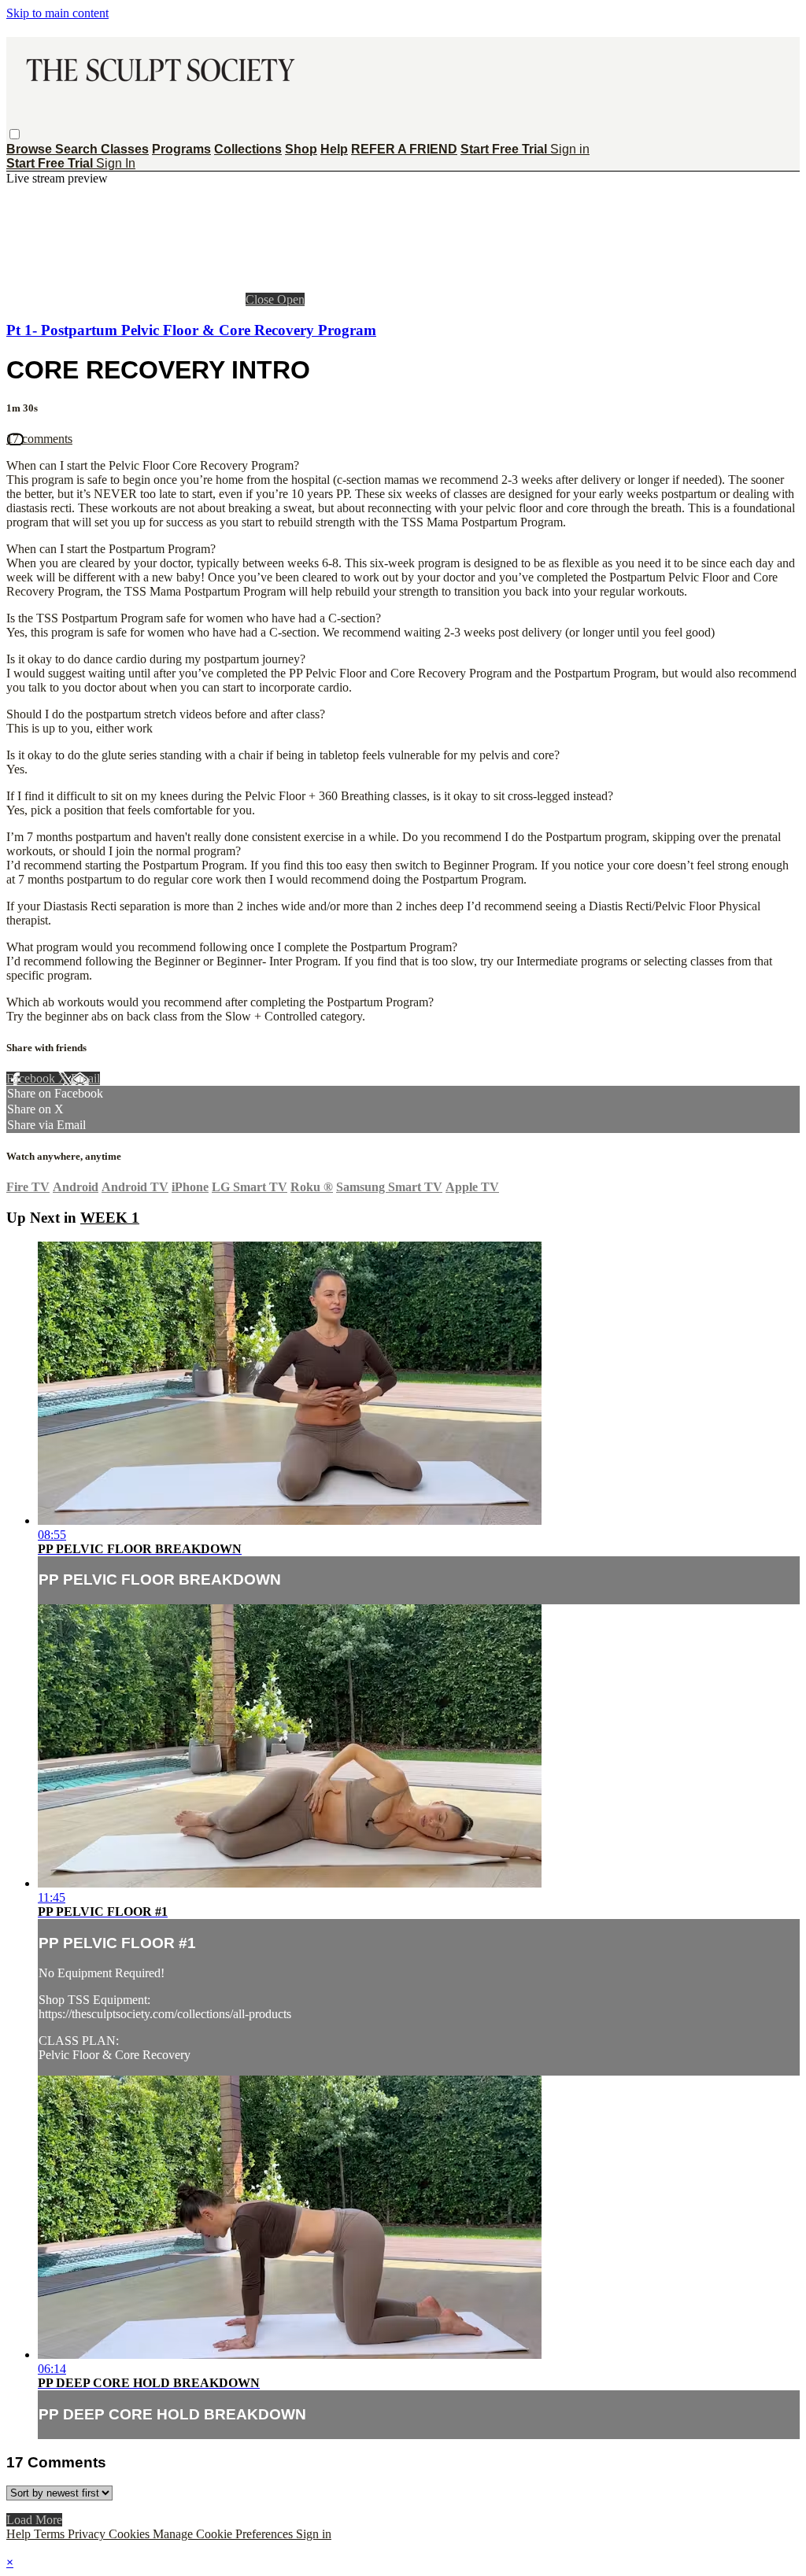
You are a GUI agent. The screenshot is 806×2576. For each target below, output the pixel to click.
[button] (15, 134)
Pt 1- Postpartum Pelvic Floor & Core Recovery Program (191, 330)
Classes (125, 149)
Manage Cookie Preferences (224, 2534)
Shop (301, 149)
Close (261, 299)
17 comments (39, 439)
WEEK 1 (110, 1218)
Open (291, 299)
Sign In (116, 163)
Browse (31, 149)
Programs (181, 149)
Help (334, 149)
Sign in (570, 149)
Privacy (88, 2534)
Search (78, 149)
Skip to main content (57, 13)
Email (85, 1078)
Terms (51, 2534)
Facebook (32, 1078)
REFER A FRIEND (404, 149)
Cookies (131, 2534)
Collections (248, 149)
